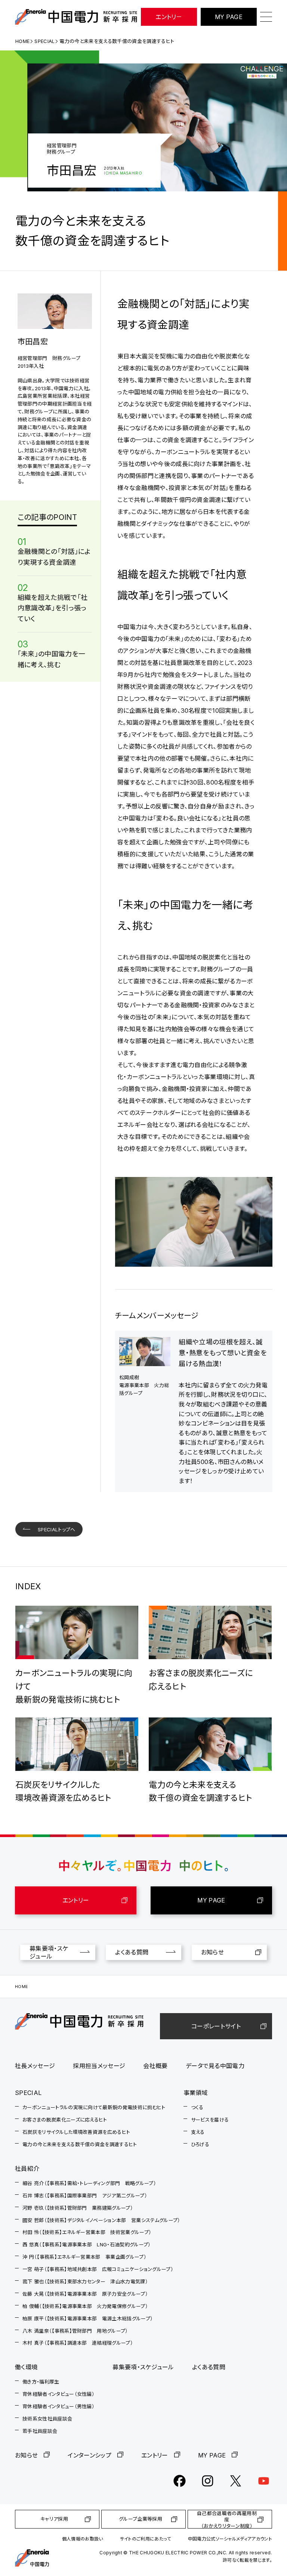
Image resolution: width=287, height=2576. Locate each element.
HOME (22, 41)
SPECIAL (44, 41)
